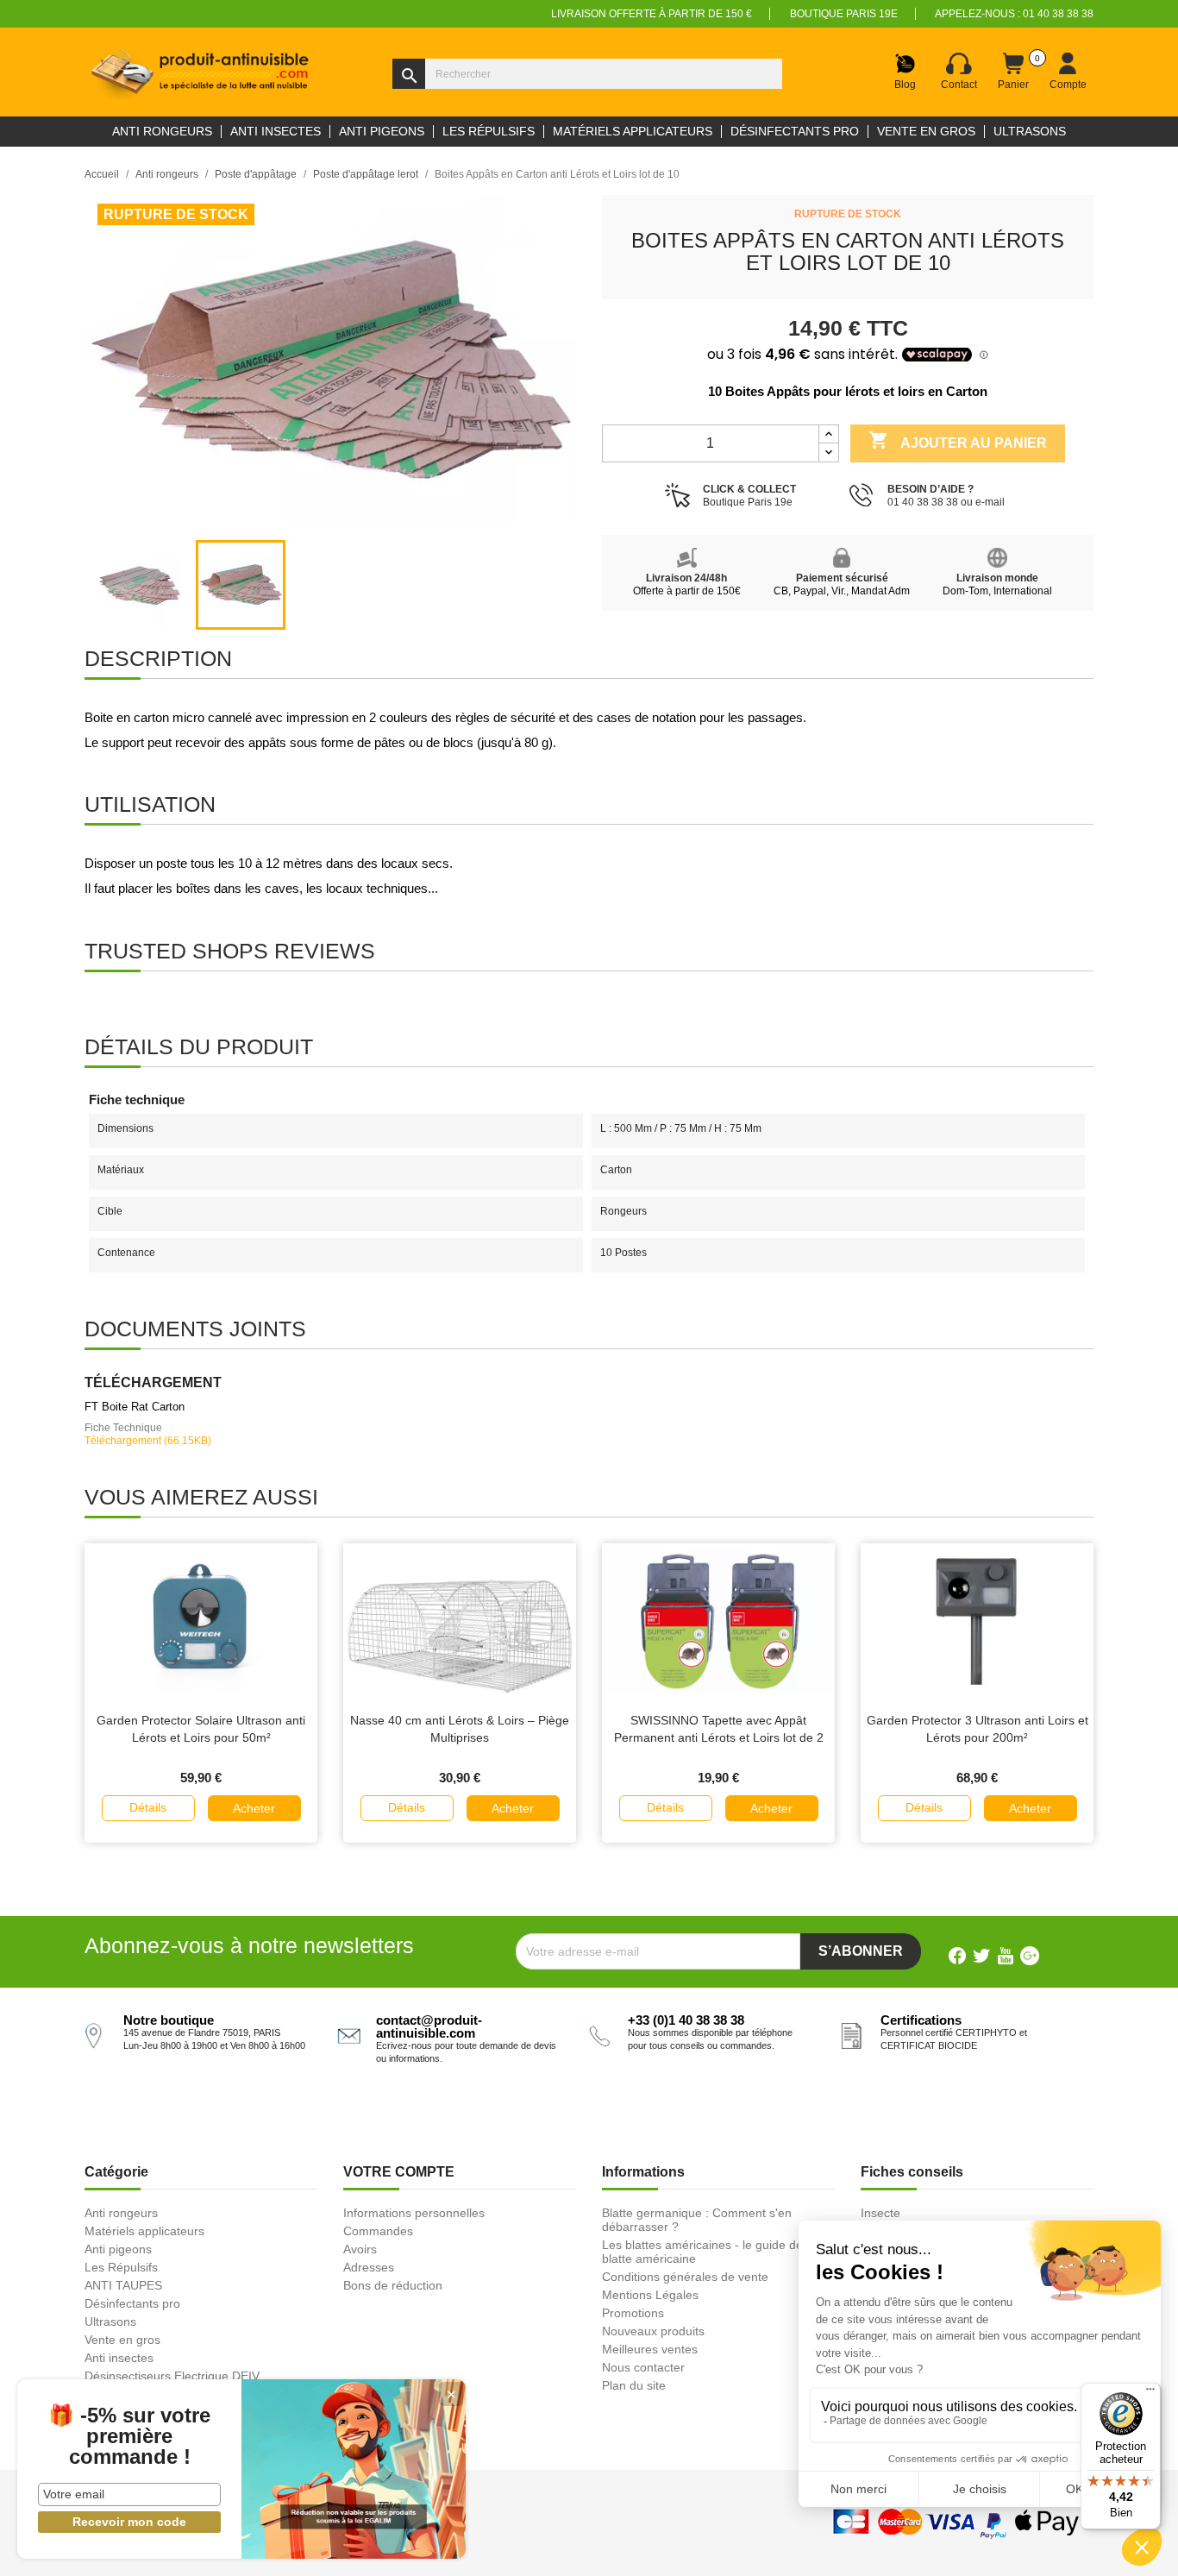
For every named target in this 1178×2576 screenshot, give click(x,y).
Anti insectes (119, 2358)
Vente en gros (122, 2340)
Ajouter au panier (958, 440)
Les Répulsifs (121, 2267)
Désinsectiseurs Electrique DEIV (172, 2376)
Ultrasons (110, 2322)
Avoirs (360, 2249)
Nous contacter (643, 2367)
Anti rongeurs (121, 2213)
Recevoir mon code (129, 2522)
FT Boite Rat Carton (135, 1407)
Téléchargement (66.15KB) (148, 1441)
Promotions (633, 2313)
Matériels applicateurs (144, 2231)
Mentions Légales (650, 2295)
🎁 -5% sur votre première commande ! (129, 2436)
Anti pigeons (118, 2249)
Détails (148, 1807)
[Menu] (1150, 2393)
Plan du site (634, 2385)
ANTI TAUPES (123, 2285)
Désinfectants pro (132, 2303)
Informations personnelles (414, 2213)
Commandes (378, 2231)
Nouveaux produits (653, 2331)
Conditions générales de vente (685, 2277)
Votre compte (399, 2172)
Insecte (880, 2213)
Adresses (369, 2267)
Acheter (254, 1808)
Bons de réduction (393, 2285)
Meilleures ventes (650, 2349)
